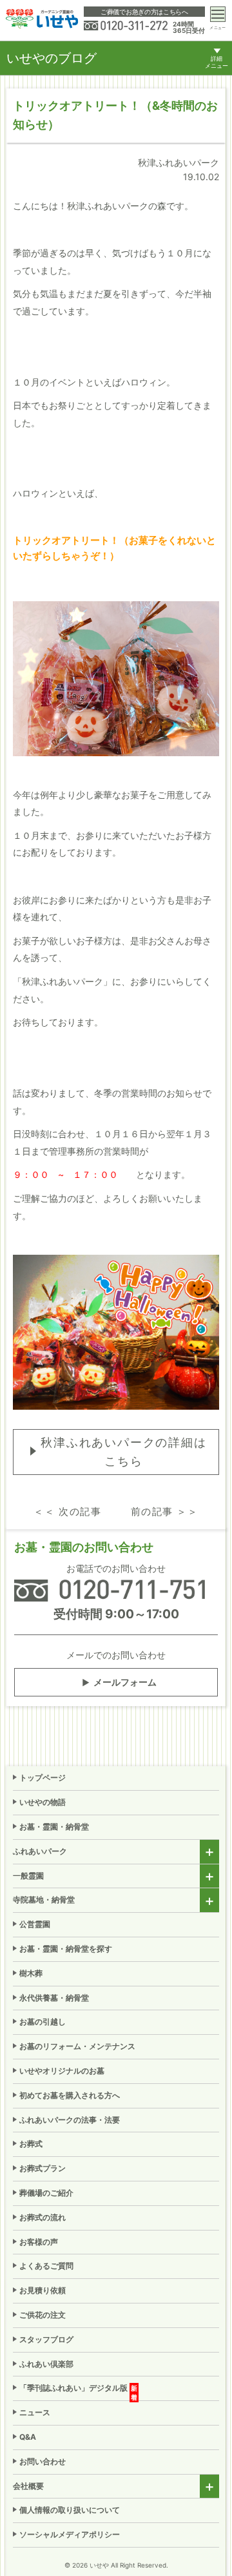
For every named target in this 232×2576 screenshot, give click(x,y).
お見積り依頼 (43, 2290)
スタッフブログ (46, 2339)
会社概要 (28, 2486)
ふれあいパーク (40, 1851)
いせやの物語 (43, 1802)
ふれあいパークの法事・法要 (70, 2120)
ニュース (35, 2412)
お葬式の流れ (43, 2217)
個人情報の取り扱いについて (70, 2510)
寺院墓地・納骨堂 (44, 1900)
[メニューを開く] (218, 14)
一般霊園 (28, 1876)
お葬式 (31, 2144)
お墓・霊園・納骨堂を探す (66, 1949)
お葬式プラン (43, 2168)
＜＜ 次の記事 (67, 1511)
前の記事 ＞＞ (165, 1511)
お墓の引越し (43, 2022)
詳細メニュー (217, 62)
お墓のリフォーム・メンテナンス (77, 2046)
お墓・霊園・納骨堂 (54, 1827)
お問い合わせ (43, 2461)
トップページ (43, 1777)
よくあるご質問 (46, 2266)
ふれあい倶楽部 (46, 2364)
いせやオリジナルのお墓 (62, 2071)
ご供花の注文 (43, 2315)
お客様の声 (39, 2242)
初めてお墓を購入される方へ (70, 2095)
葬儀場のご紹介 (46, 2193)
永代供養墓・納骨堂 (54, 1998)
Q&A (28, 2437)
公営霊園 (35, 1924)
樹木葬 (31, 1973)
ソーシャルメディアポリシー (70, 2534)
